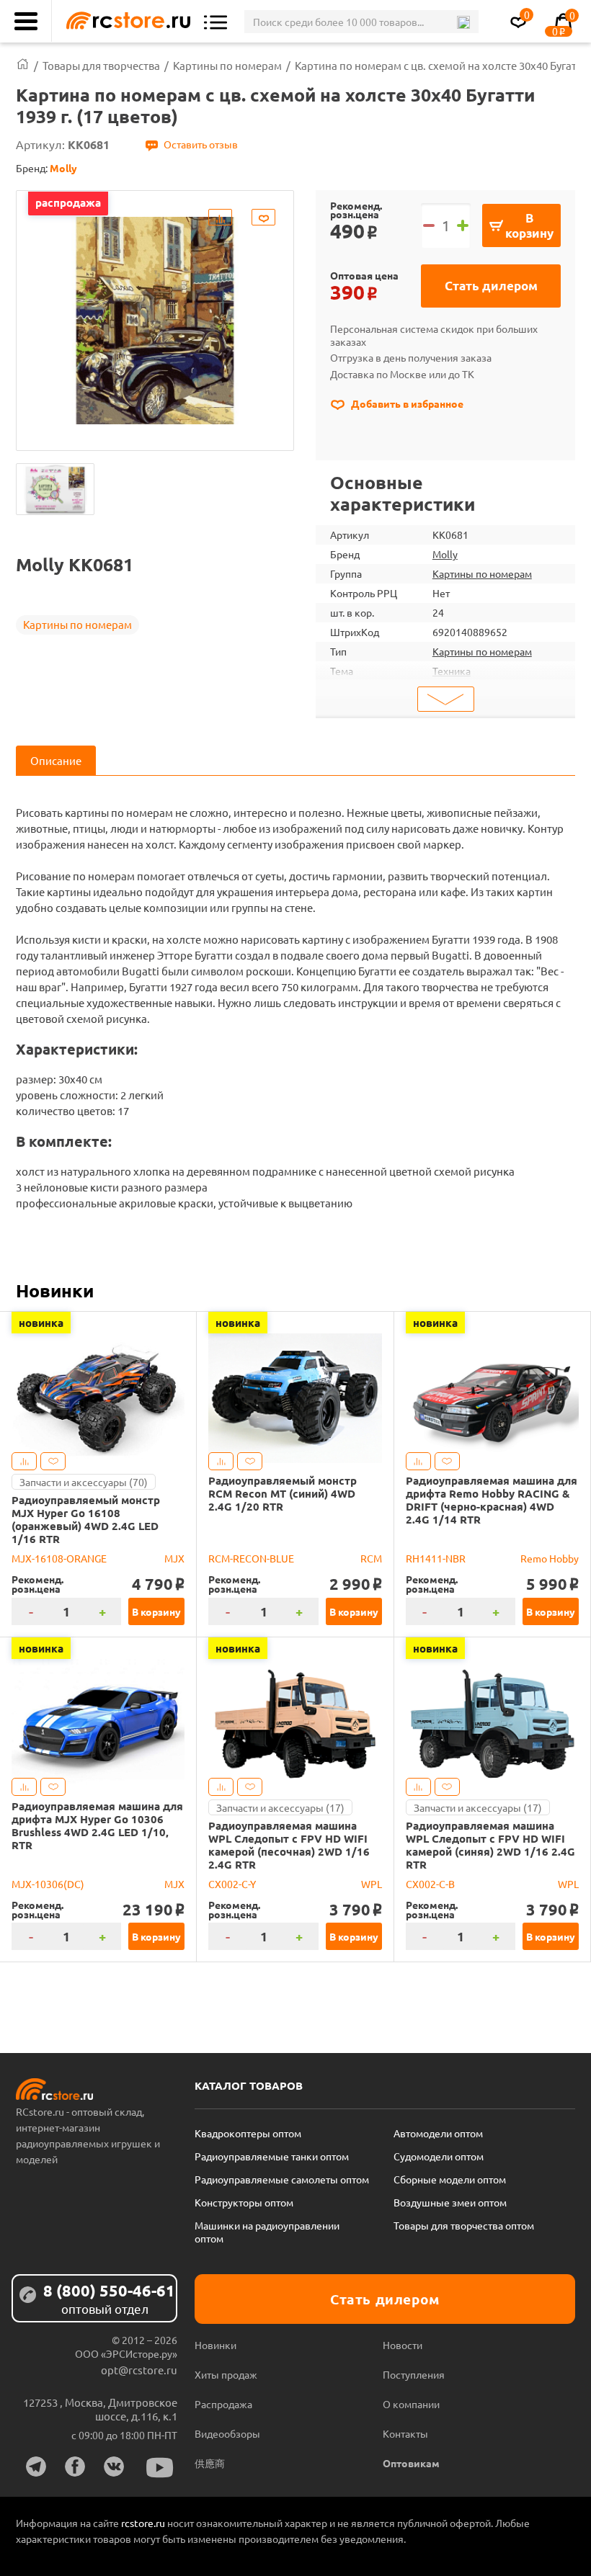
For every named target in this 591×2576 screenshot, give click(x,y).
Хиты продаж (226, 2374)
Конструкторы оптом (244, 2202)
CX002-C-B (430, 1884)
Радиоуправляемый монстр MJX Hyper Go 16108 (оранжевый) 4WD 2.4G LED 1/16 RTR (86, 1519)
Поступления (414, 2374)
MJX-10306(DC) (48, 1884)
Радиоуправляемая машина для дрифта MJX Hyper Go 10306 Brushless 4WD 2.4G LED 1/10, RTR (97, 1825)
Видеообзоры (227, 2433)
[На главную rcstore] (125, 21)
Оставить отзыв (201, 144)
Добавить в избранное (406, 403)
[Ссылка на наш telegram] (36, 2467)
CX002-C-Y (232, 1884)
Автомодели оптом (438, 2133)
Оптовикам (411, 2463)
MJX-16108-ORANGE (59, 1558)
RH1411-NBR (436, 1558)
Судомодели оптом (439, 2156)
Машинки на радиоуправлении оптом (267, 2232)
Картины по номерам (77, 624)
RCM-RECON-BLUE (251, 1558)
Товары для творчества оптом (464, 2225)
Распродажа (223, 2404)
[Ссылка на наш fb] (75, 2467)
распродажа (68, 202)
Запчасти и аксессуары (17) (280, 1807)
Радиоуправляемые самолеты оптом (282, 2179)
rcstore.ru (144, 2523)
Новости (403, 2345)
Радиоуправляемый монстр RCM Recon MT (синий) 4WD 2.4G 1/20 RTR (283, 1493)
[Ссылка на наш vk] (114, 2467)
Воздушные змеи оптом (450, 2202)
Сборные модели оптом (450, 2179)
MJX (174, 1558)
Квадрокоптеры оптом (248, 2133)
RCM (371, 1558)
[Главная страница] (23, 65)
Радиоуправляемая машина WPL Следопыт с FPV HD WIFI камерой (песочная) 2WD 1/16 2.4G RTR (289, 1845)
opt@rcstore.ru (139, 2370)
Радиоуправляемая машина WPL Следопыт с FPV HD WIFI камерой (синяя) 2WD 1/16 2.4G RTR (490, 1845)
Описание (56, 760)
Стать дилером (491, 286)
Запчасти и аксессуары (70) (84, 1482)
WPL (372, 1884)
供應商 (210, 2463)
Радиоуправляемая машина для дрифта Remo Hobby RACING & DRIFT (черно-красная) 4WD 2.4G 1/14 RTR (492, 1500)
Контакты (405, 2433)
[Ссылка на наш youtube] (160, 2468)
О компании (411, 2404)
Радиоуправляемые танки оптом (272, 2156)
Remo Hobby (550, 1558)
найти (463, 22)
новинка (41, 1323)
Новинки (55, 1290)
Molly (445, 554)
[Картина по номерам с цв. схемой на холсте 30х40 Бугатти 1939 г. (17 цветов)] (55, 489)
